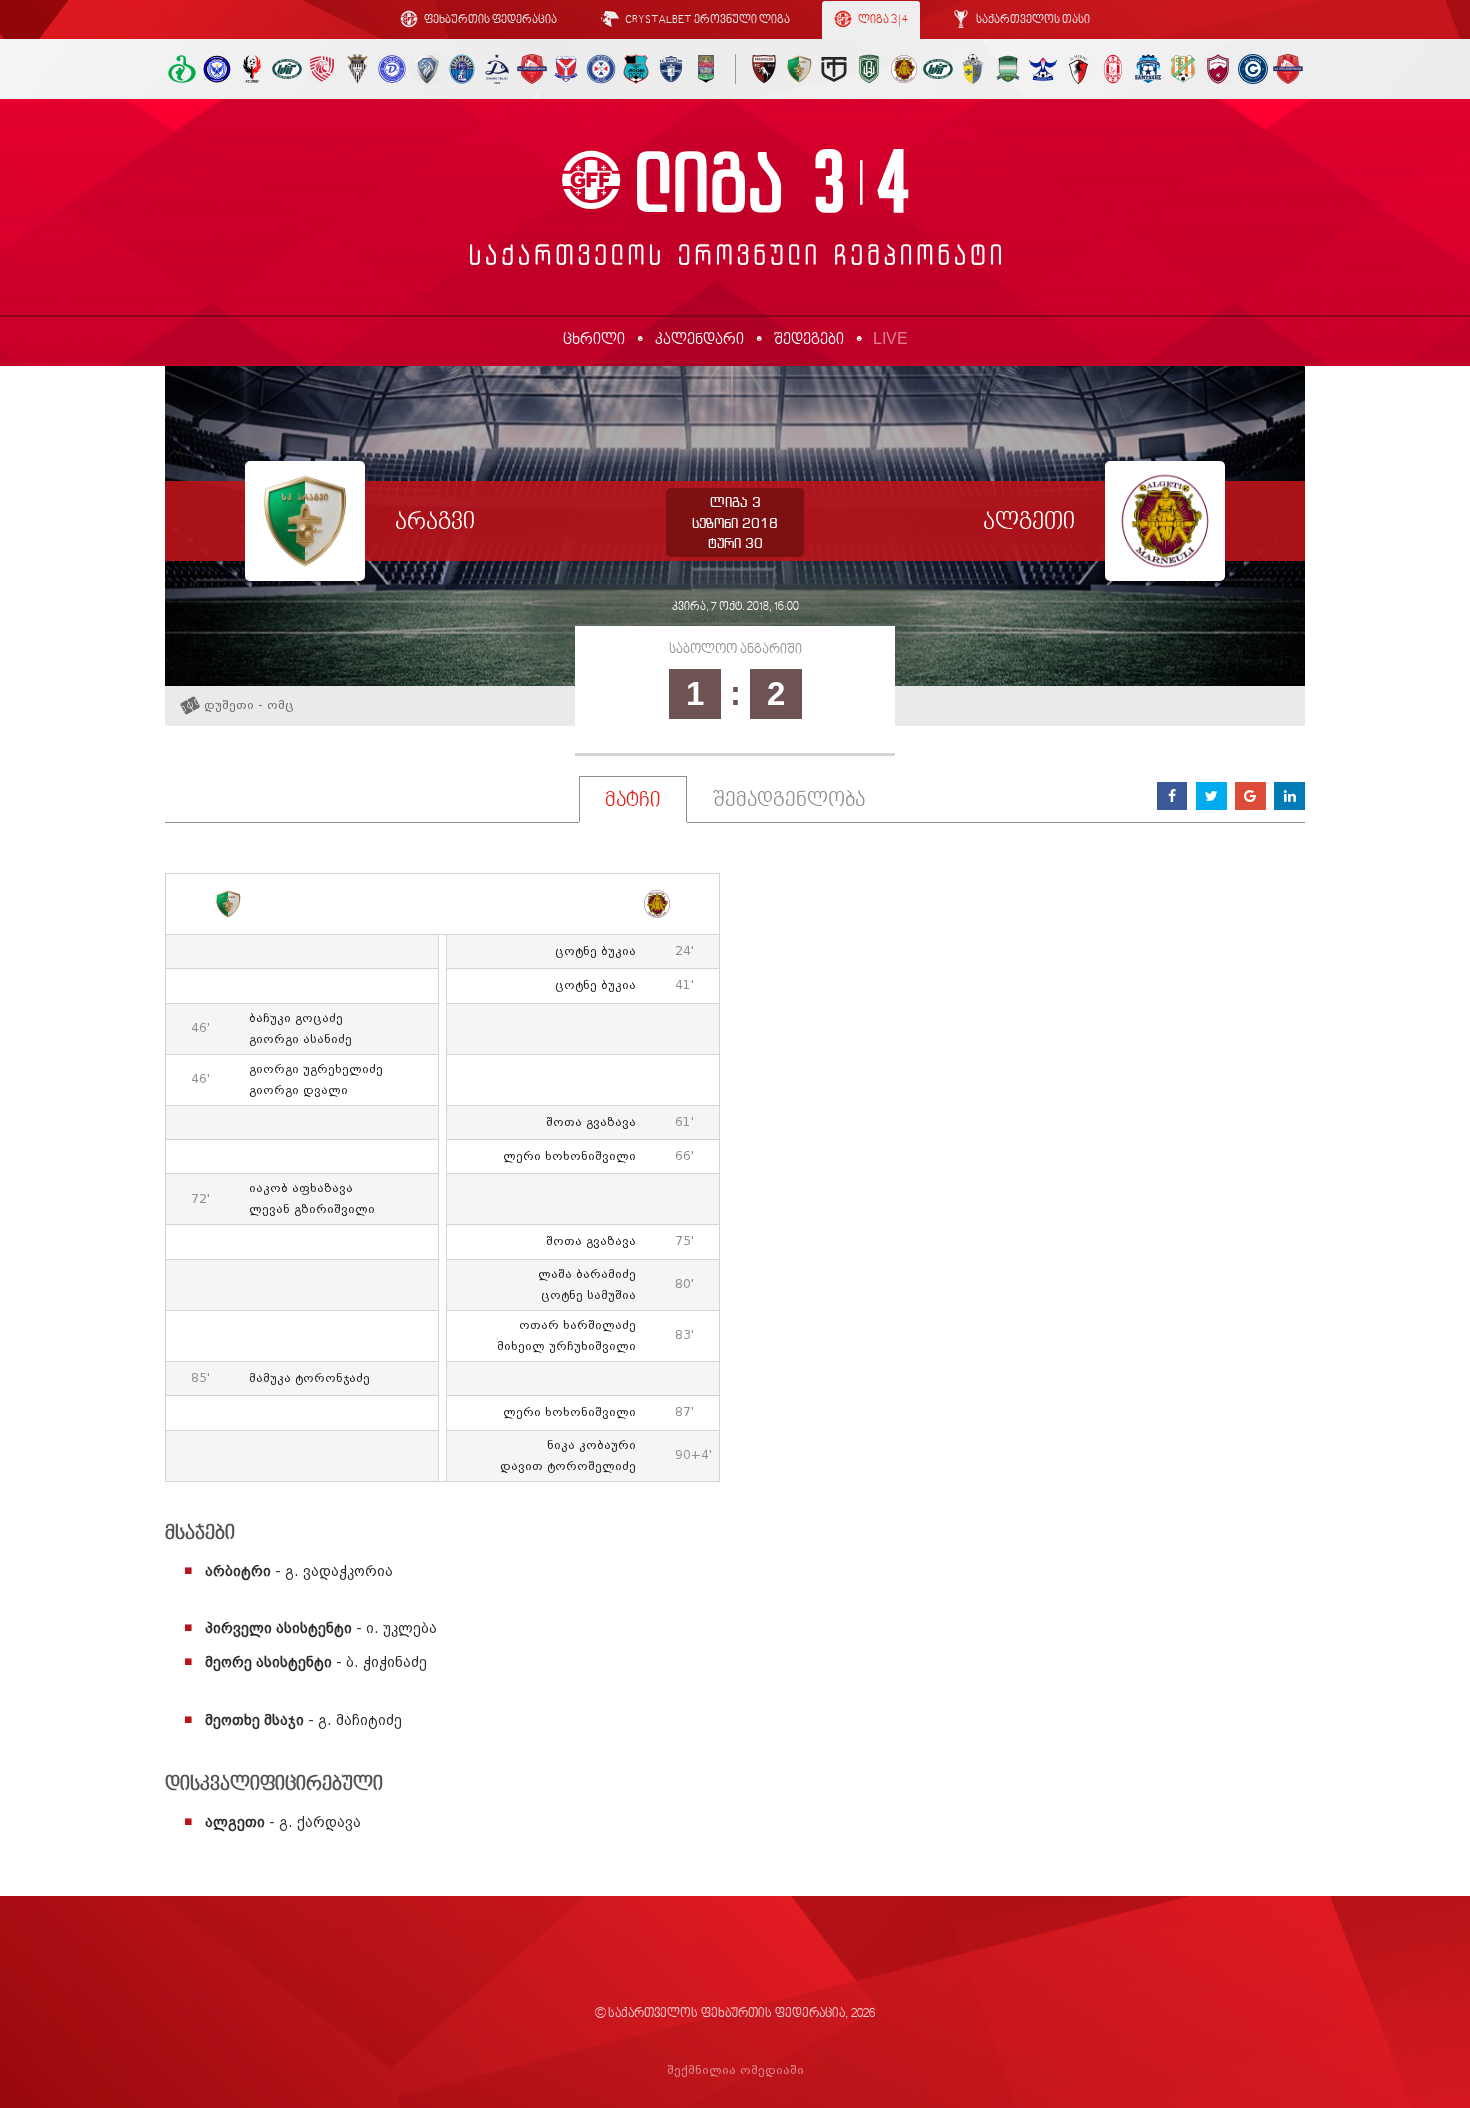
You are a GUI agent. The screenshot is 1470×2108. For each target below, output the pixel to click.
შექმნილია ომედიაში (735, 2070)
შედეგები (809, 340)
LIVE (890, 338)
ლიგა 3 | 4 (882, 20)
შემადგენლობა (789, 801)
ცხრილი (594, 340)
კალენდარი (699, 340)
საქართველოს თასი (1032, 20)
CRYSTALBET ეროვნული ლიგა (706, 20)
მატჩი (633, 801)
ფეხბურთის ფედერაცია (489, 20)
